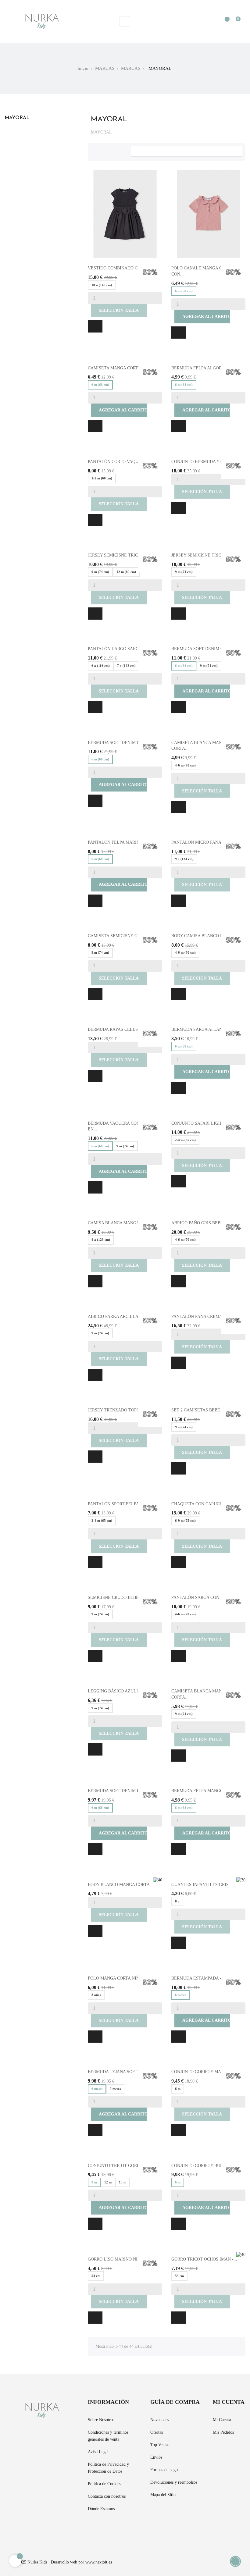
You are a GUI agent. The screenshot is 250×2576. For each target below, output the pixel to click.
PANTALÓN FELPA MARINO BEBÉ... (123, 842)
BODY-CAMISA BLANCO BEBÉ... (203, 936)
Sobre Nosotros (101, 2420)
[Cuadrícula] (95, 150)
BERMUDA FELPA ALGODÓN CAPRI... (208, 368)
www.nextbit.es (99, 2562)
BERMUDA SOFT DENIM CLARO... (121, 743)
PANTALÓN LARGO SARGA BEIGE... (123, 649)
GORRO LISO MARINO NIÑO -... (119, 2259)
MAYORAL (17, 118)
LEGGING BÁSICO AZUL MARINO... (123, 1691)
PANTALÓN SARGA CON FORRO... (205, 1598)
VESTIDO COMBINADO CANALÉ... (122, 268)
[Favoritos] (224, 22)
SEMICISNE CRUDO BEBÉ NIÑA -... (122, 1598)
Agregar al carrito (202, 317)
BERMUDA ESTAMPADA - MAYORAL (207, 1978)
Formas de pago (164, 2470)
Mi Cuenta (222, 2420)
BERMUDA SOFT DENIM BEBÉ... (120, 1791)
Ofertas (157, 2432)
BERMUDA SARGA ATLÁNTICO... (204, 1029)
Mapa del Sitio (163, 2495)
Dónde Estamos (101, 2509)
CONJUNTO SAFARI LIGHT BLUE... (206, 1123)
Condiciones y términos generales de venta (108, 2436)
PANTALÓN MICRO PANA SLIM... (204, 842)
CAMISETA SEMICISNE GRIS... (118, 936)
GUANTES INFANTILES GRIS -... (203, 1885)
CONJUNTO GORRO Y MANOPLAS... (206, 2072)
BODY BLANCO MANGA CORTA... (121, 1885)
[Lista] (105, 150)
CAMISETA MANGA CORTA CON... (121, 368)
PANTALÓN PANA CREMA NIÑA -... (206, 1316)
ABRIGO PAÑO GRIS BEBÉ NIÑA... (205, 1223)
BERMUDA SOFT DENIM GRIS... (203, 649)
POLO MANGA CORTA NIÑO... (117, 1978)
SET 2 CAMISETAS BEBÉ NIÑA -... (205, 1410)
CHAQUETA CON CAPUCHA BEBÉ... (206, 1504)
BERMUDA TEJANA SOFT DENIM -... (123, 2072)
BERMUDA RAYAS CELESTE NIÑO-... (124, 1029)
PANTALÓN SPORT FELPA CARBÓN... (124, 1504)
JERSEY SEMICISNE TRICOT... (117, 555)
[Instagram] (28, 2530)
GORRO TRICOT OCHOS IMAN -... (204, 2259)
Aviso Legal (98, 2452)
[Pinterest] (17, 2530)
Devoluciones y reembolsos (174, 2482)
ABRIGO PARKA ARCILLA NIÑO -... (122, 1316)
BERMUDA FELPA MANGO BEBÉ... (205, 1791)
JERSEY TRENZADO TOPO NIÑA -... (123, 1410)
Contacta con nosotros (107, 2496)
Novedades (160, 2420)
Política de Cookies (104, 2484)
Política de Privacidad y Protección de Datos (108, 2468)
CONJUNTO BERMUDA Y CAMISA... (206, 462)
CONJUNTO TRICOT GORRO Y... (119, 2166)
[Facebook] (6, 2530)
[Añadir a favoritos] (95, 326)
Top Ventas (160, 2445)
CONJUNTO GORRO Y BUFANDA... (205, 2166)
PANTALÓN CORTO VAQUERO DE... (123, 462)
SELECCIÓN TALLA (119, 310)
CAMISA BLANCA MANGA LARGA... (123, 1223)
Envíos (156, 2457)
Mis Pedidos (223, 2432)
